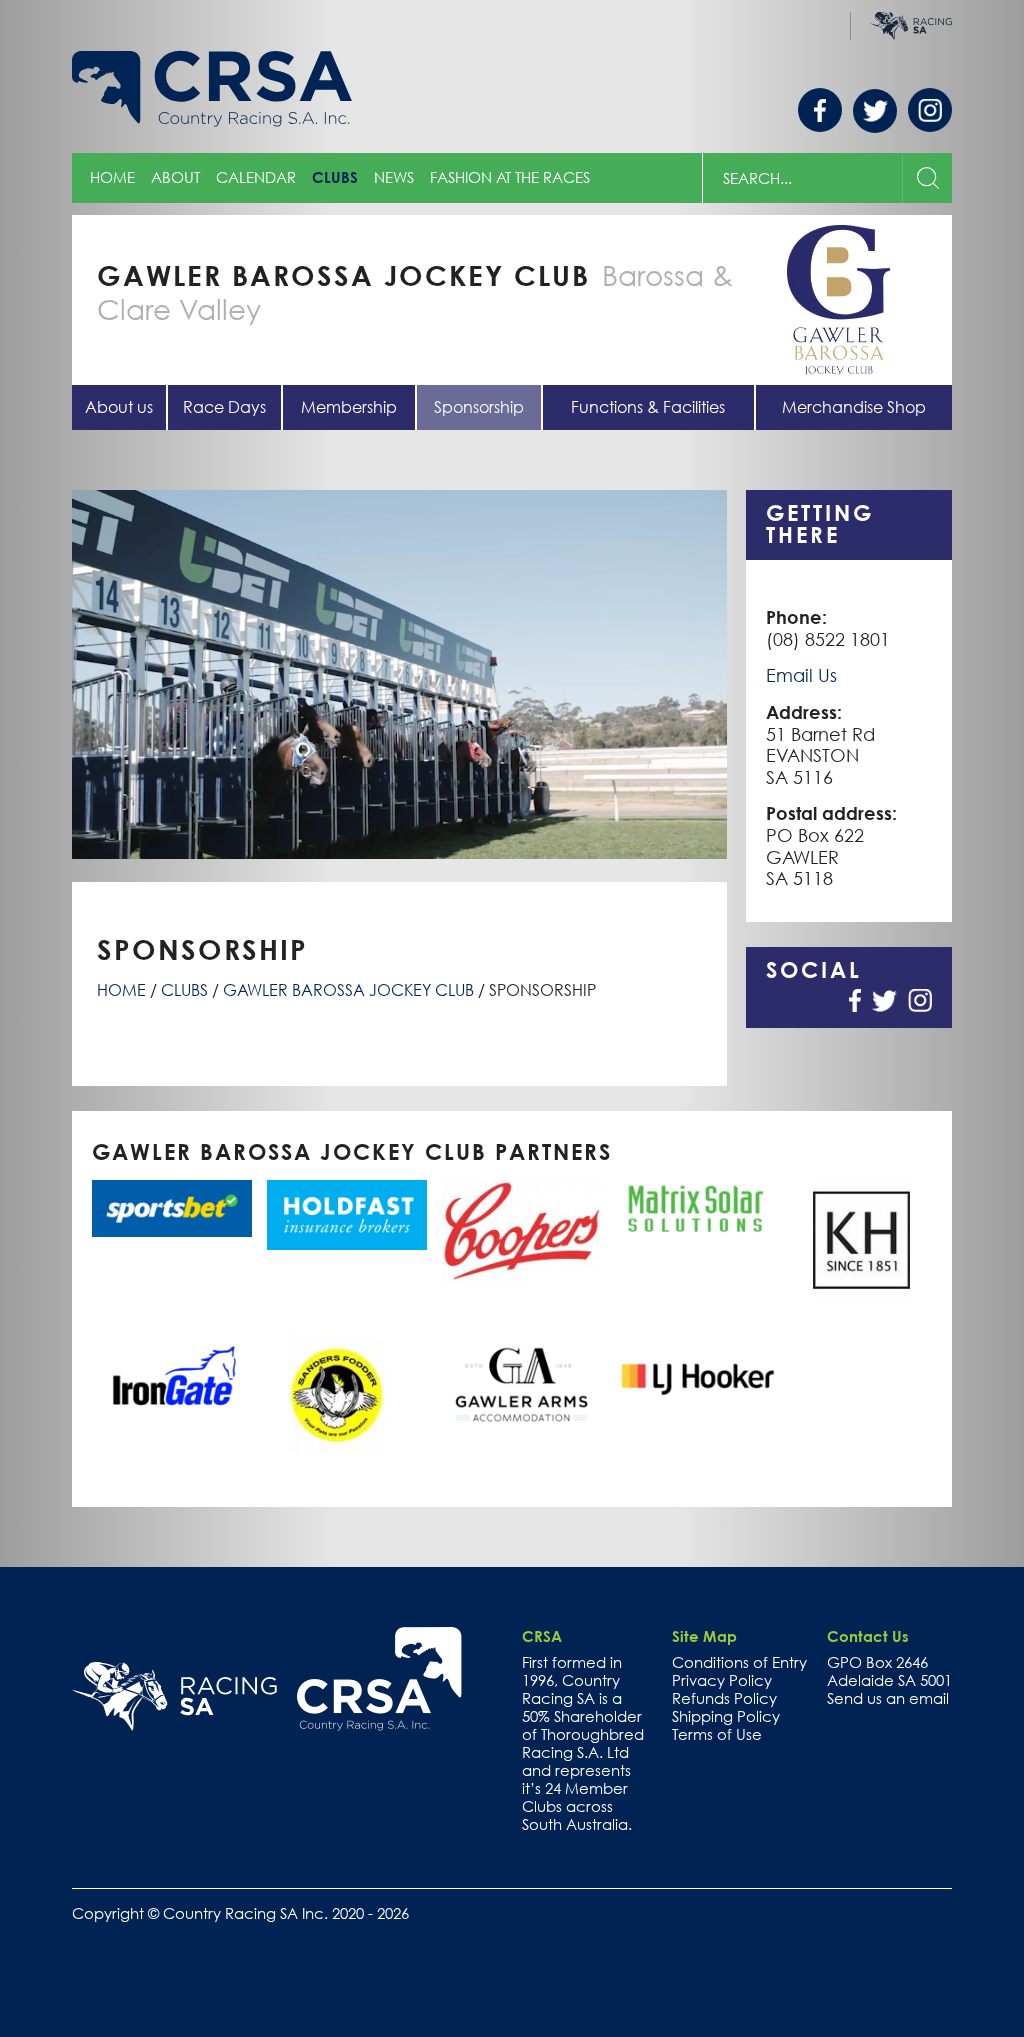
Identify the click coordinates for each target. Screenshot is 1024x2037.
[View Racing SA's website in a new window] (174, 1697)
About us (119, 407)
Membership (349, 407)
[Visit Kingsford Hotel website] (861, 1240)
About (175, 177)
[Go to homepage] (379, 1679)
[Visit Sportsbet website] (161, 1208)
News (394, 177)
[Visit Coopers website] (511, 1230)
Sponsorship (479, 407)
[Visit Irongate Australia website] (161, 1374)
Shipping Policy (726, 1716)
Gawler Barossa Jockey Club (348, 990)
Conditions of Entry (739, 1662)
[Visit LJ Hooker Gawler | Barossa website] (686, 1381)
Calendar (256, 177)
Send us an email (888, 1698)
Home (112, 177)
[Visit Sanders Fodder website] (336, 1395)
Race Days (224, 407)
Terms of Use (717, 1734)
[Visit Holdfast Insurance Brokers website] (336, 1214)
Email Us (801, 675)
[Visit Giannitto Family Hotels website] (511, 1385)
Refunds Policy (724, 1698)
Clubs (335, 177)
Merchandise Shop (854, 407)
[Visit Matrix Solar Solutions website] (686, 1209)
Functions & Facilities (648, 407)
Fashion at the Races (510, 177)
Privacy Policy (722, 1680)
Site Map (704, 1636)
